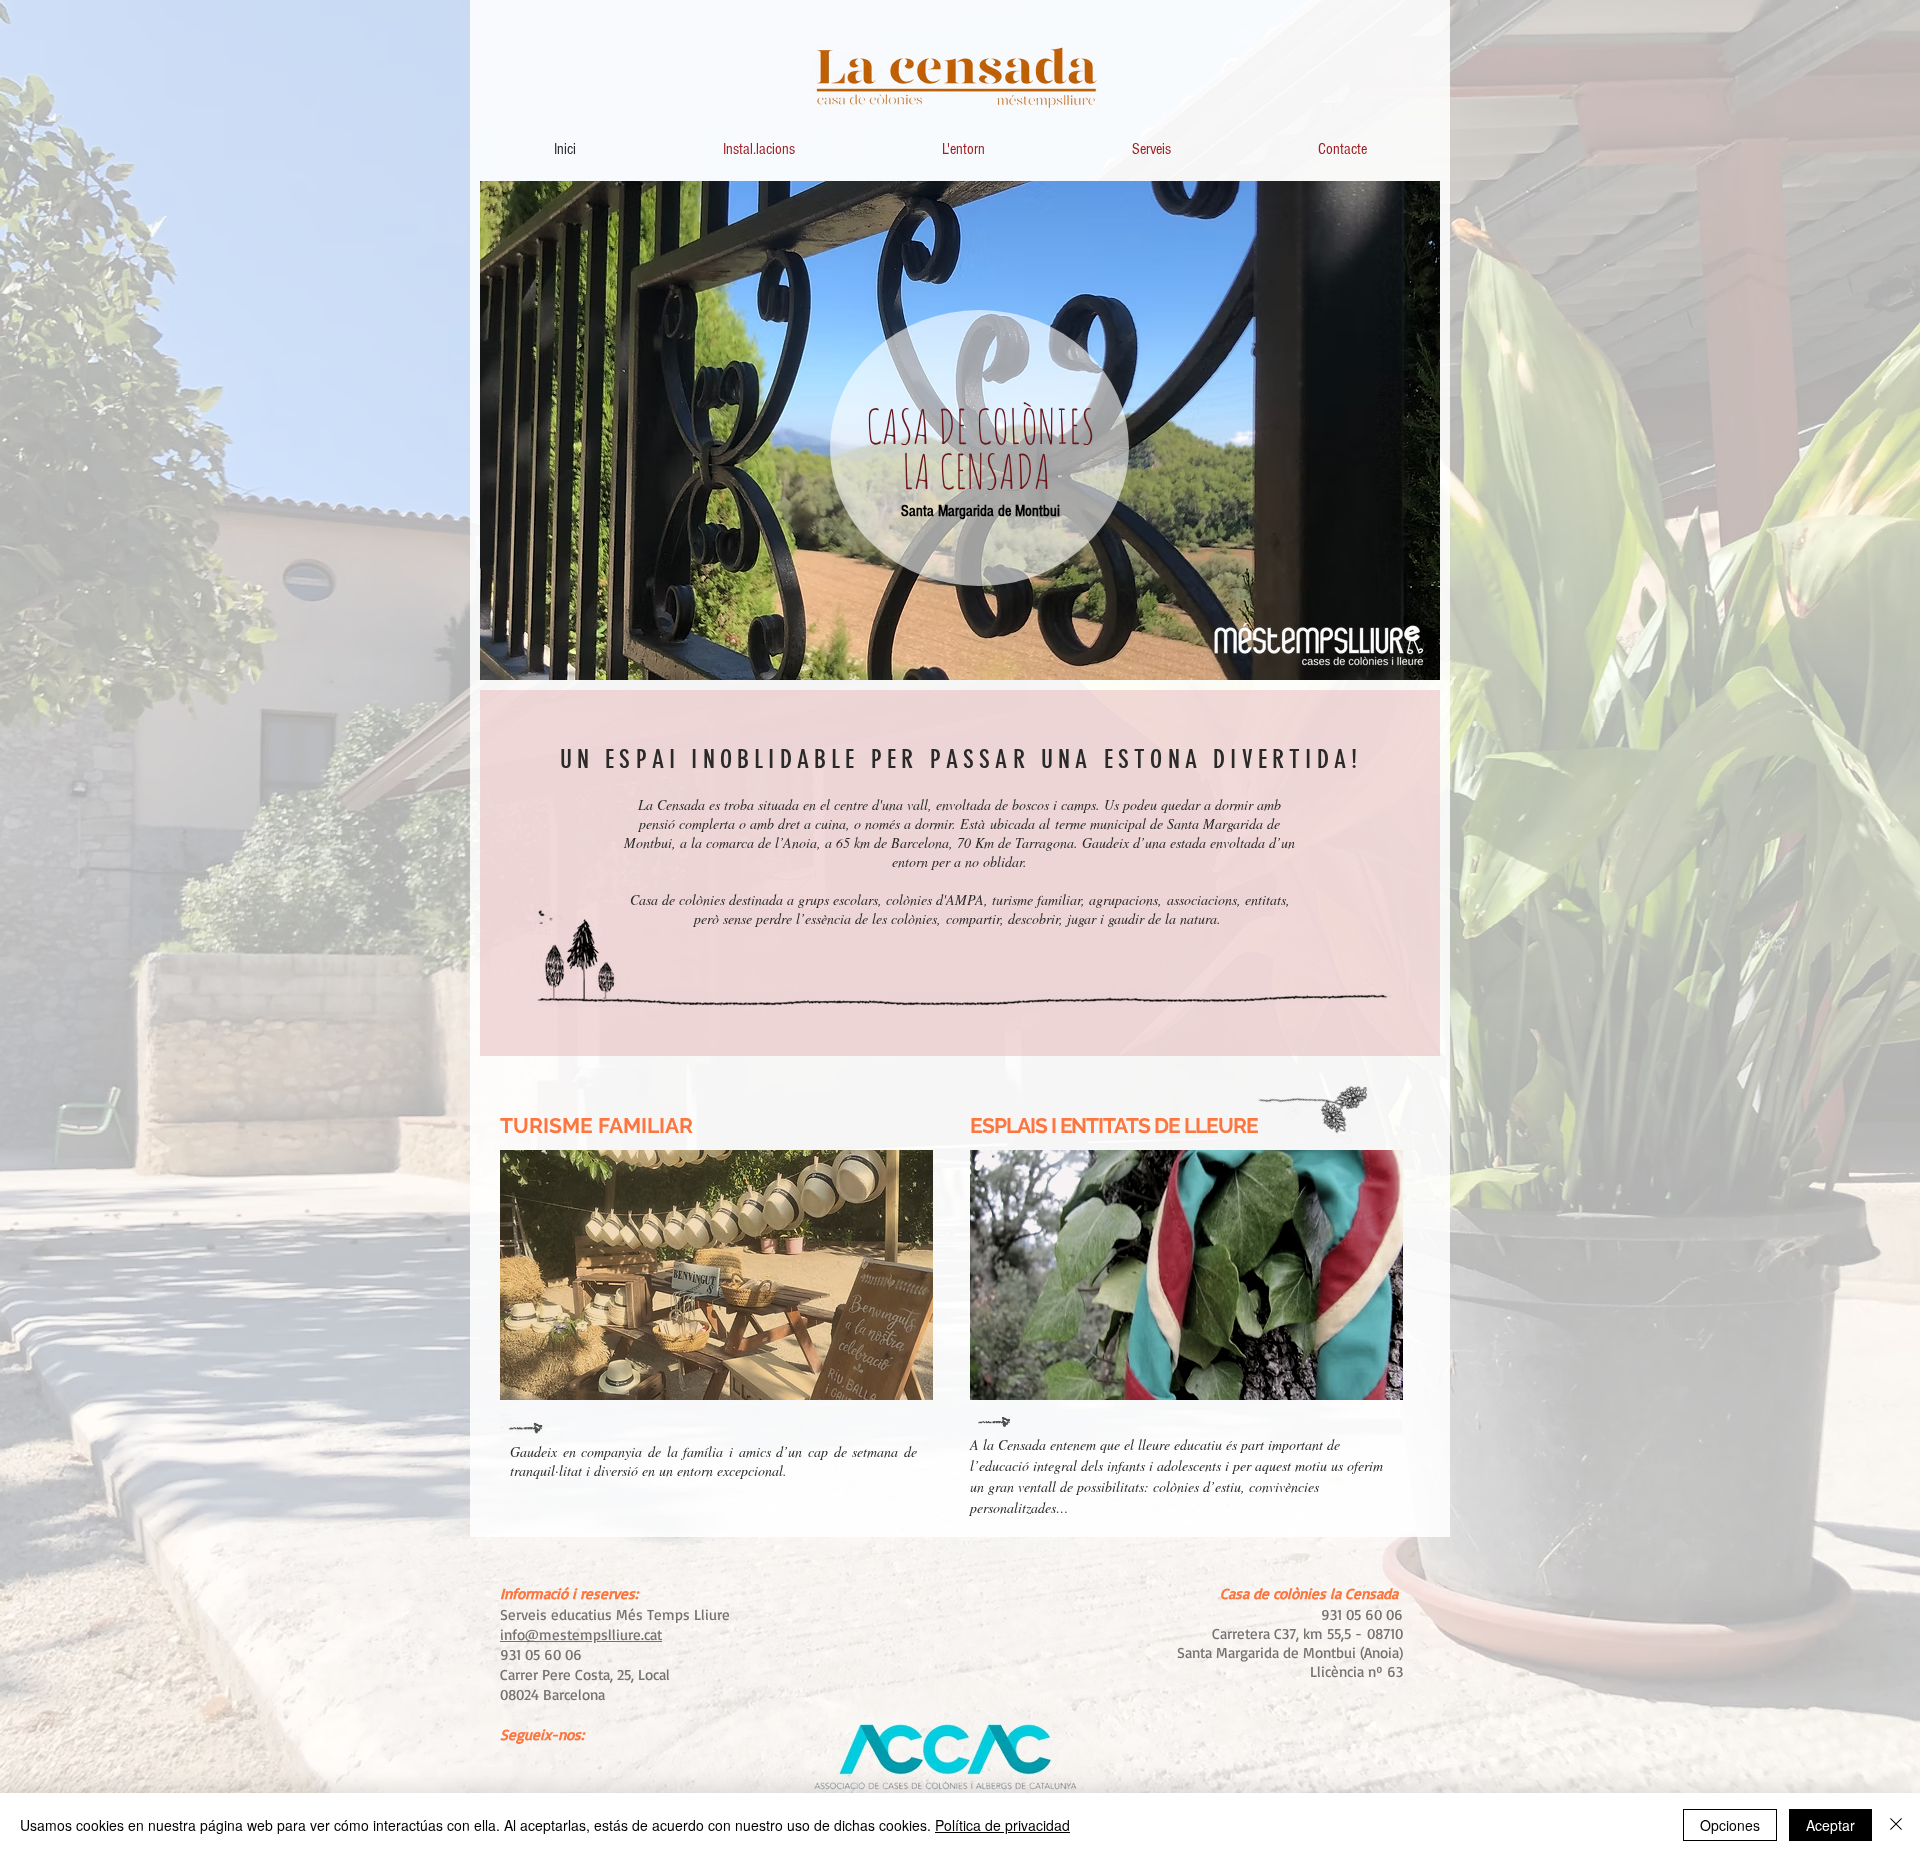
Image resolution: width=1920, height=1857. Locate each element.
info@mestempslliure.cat (581, 1634)
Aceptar (1830, 1825)
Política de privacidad (1002, 1825)
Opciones (1730, 1825)
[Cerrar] (1896, 1825)
